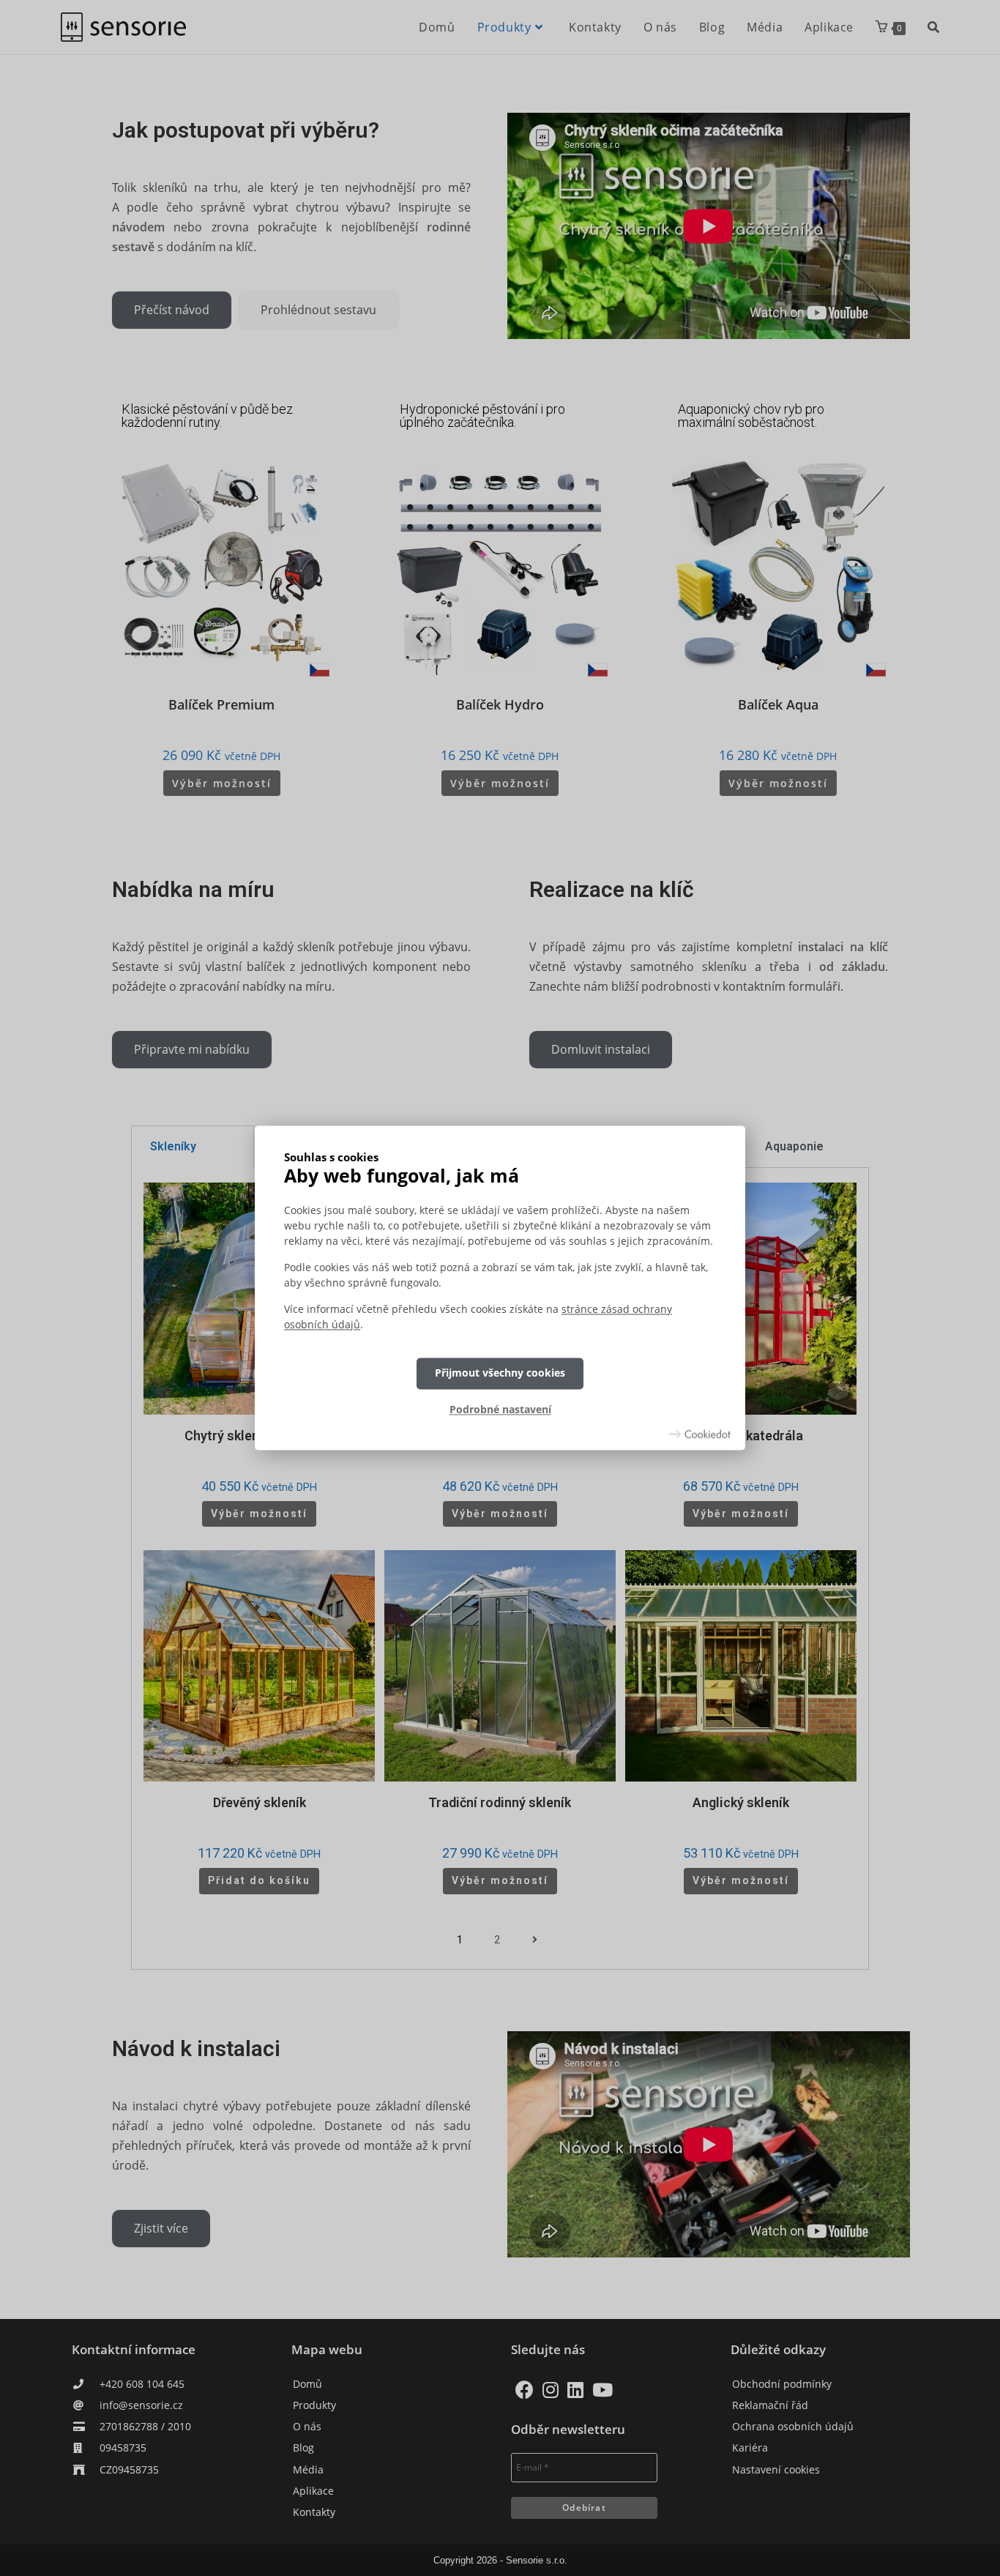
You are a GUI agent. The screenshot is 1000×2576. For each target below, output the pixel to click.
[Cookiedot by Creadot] (700, 1434)
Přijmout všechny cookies (500, 1373)
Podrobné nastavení (500, 1409)
